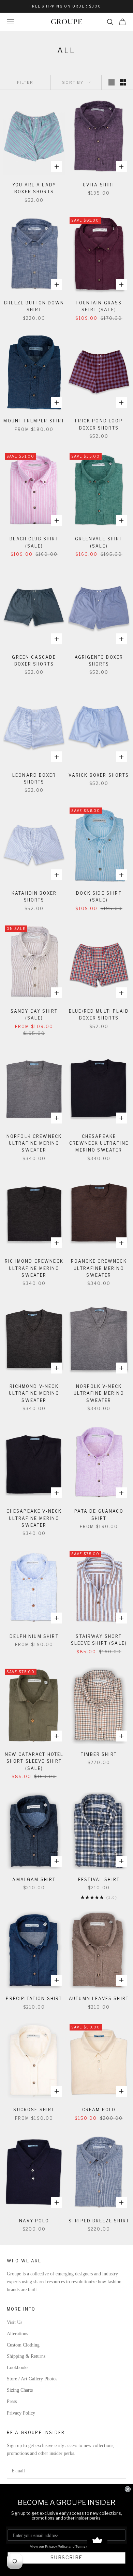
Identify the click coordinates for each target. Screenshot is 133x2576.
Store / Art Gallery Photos (32, 2379)
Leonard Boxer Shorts (34, 779)
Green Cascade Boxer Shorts (34, 661)
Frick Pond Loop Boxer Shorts (99, 424)
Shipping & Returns (26, 2356)
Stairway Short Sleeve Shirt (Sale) (99, 1640)
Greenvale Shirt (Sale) (99, 542)
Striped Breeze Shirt (99, 2221)
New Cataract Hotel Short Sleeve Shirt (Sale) (34, 1761)
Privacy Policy (21, 2413)
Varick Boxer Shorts (99, 775)
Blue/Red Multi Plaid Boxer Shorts (99, 1015)
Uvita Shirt (99, 185)
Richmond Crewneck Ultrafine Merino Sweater (34, 1268)
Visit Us (14, 2322)
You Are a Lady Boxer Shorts (34, 188)
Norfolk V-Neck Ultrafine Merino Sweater (99, 1393)
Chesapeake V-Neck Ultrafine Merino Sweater (34, 1518)
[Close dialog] (128, 2489)
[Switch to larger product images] (112, 82)
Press (12, 2401)
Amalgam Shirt (34, 1880)
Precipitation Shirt (34, 1999)
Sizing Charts (20, 2390)
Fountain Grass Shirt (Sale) (99, 306)
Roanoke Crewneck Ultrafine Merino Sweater (99, 1268)
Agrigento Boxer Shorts (99, 661)
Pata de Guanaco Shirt (99, 1515)
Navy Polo (34, 2221)
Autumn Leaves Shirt (99, 1999)
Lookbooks (18, 2368)
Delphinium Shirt (34, 1636)
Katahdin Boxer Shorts (34, 897)
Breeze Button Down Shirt (34, 306)
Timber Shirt (99, 1754)
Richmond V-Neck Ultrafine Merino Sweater (34, 1393)
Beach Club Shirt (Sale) (34, 542)
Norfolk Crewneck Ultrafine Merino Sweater (34, 1143)
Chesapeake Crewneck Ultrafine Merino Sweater (99, 1143)
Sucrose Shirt (34, 2110)
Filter (25, 82)
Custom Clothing (23, 2345)
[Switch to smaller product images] (123, 82)
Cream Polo (99, 2110)
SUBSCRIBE (66, 2558)
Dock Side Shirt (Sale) (99, 897)
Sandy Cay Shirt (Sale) (34, 1015)
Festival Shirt (99, 1880)
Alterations (17, 2334)
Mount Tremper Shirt (34, 421)
